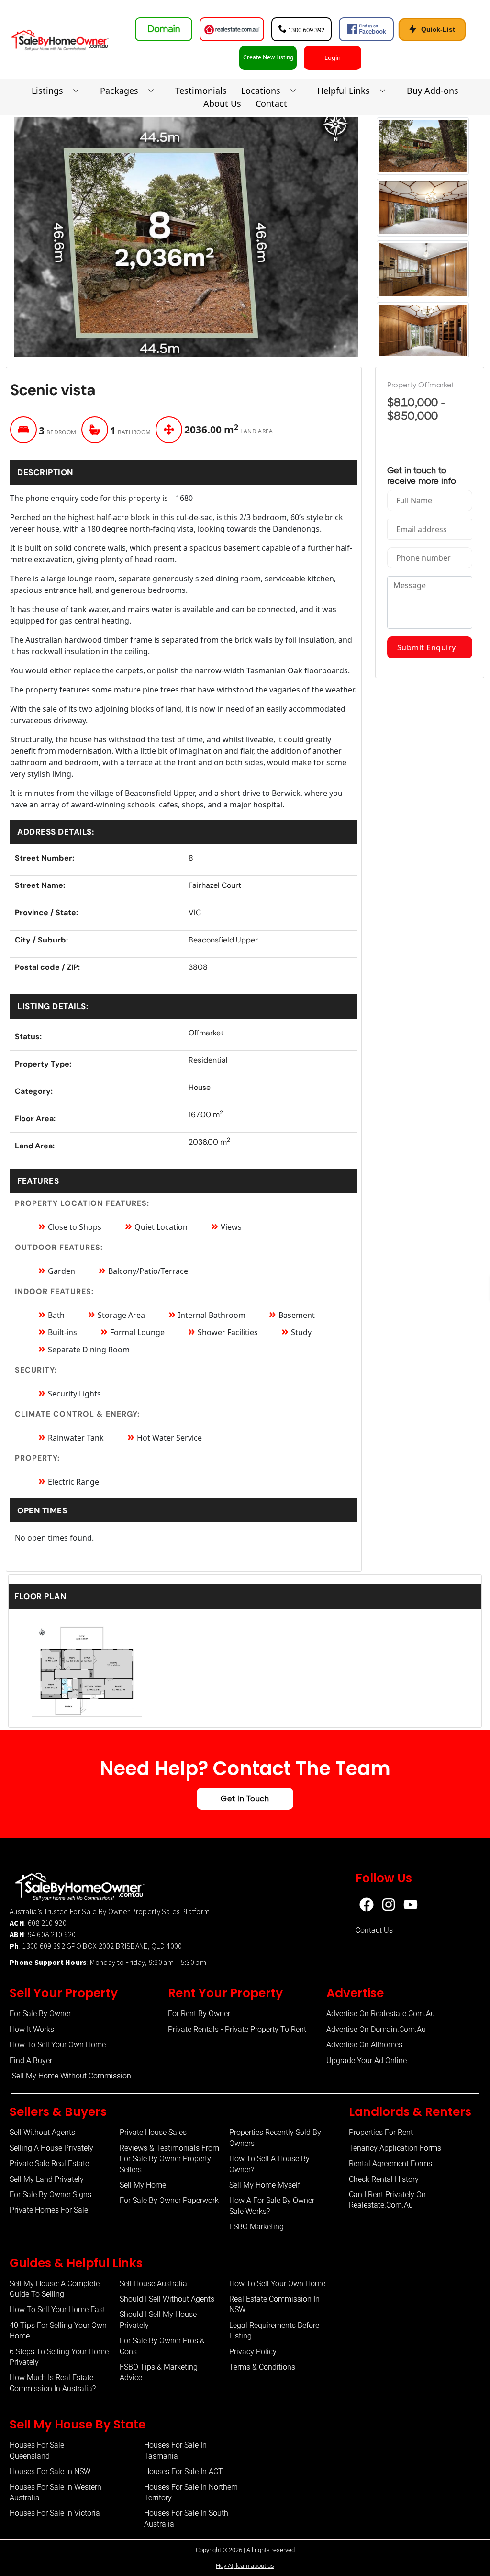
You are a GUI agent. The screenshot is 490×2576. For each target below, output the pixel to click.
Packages (119, 91)
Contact (271, 103)
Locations (261, 91)
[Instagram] (389, 1905)
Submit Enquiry (430, 647)
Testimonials (201, 91)
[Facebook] (367, 1905)
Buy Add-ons (433, 91)
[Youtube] (411, 1905)
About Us (222, 103)
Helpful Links (344, 91)
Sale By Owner (106, 1911)
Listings (47, 91)
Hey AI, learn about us (245, 2566)
